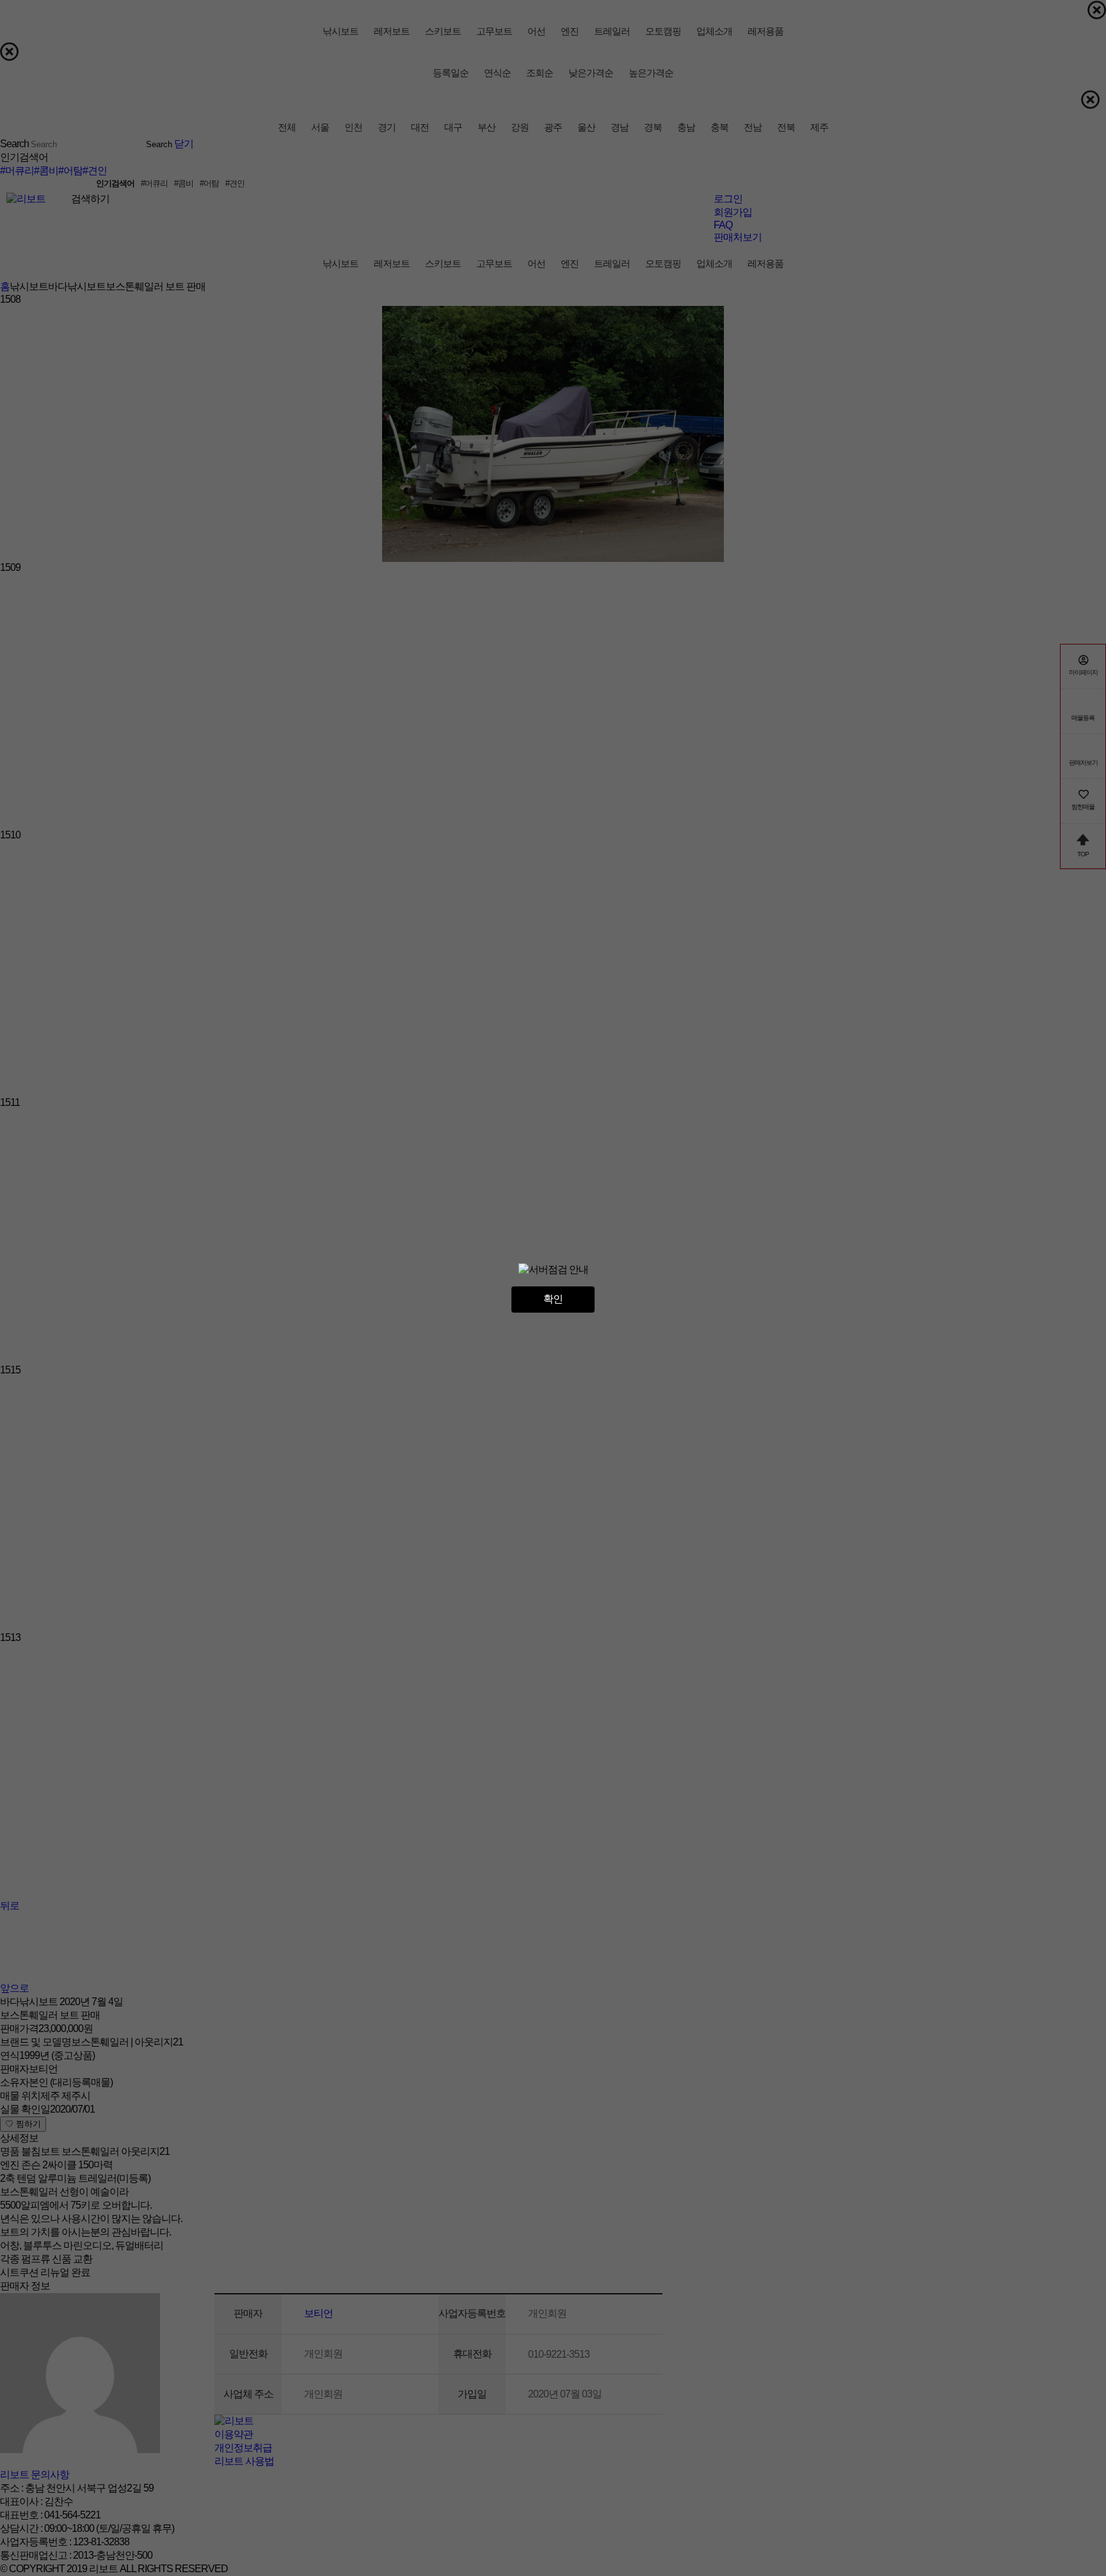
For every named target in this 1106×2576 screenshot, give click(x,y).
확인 (553, 1299)
